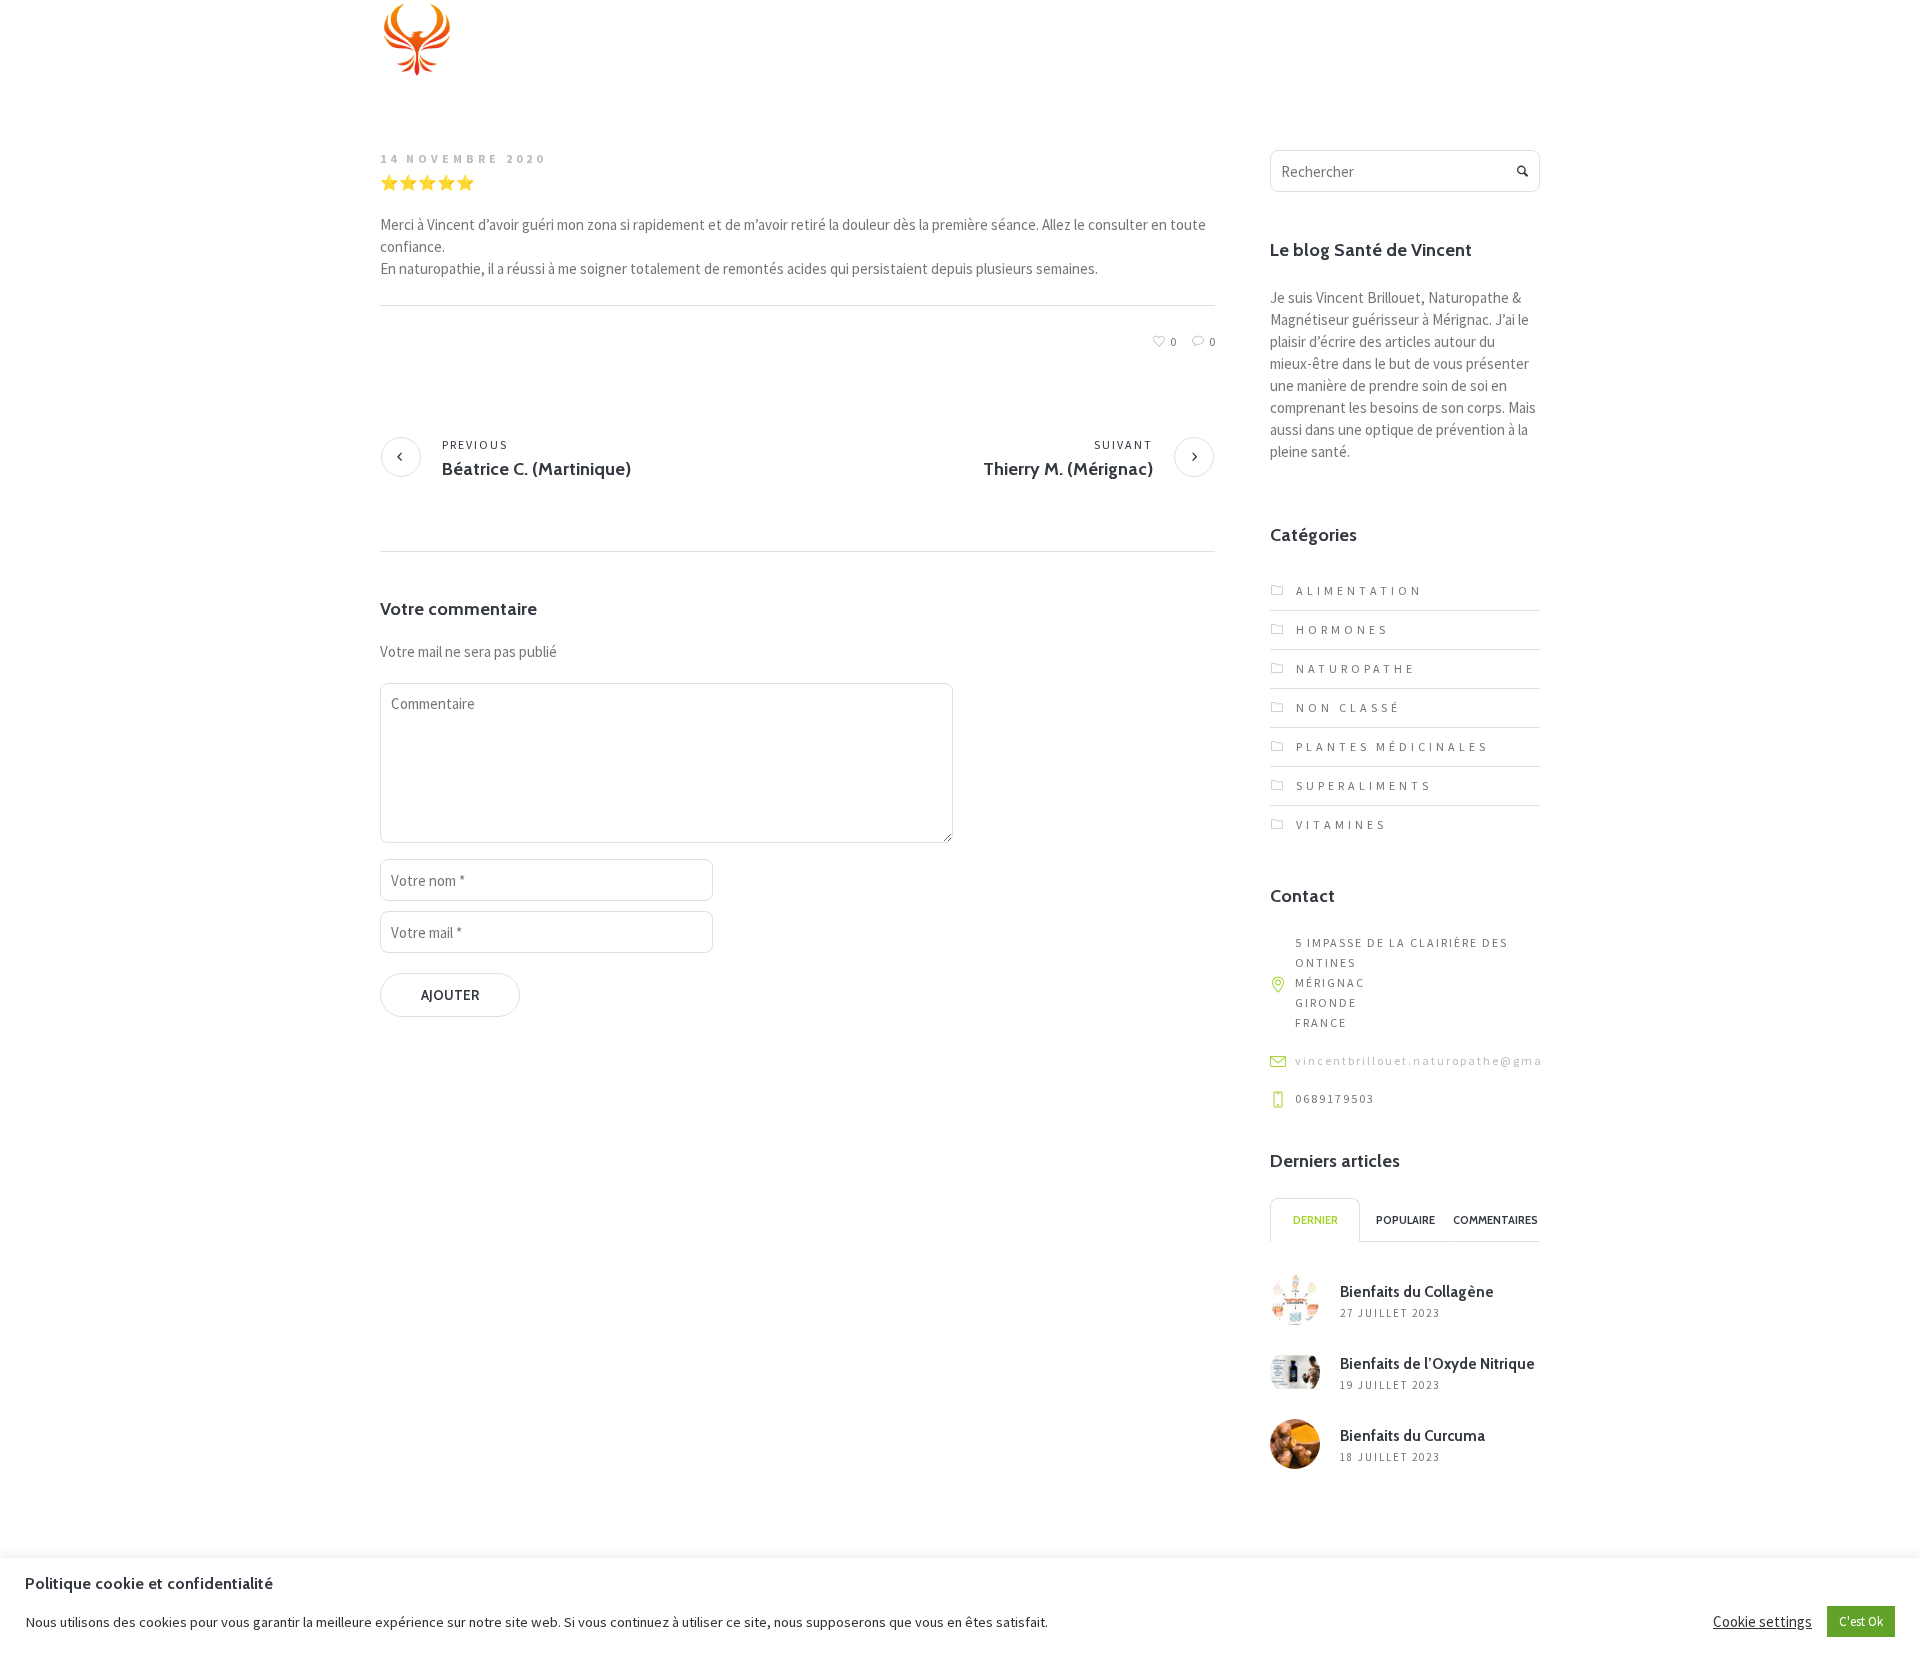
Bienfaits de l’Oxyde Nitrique (1437, 1364)
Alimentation (1359, 590)
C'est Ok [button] (1861, 1621)
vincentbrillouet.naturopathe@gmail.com (1441, 1060)
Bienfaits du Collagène (1417, 1292)
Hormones (1342, 629)
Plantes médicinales (1392, 746)
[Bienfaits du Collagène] (1295, 1298)
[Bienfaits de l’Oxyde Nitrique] (1295, 1370)
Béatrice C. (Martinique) (536, 469)
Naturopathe (1356, 668)
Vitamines (1341, 824)
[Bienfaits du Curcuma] (1295, 1442)
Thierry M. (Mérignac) (1068, 469)
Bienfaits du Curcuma (1412, 1436)
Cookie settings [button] (1762, 1621)
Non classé (1348, 707)
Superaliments (1364, 785)
